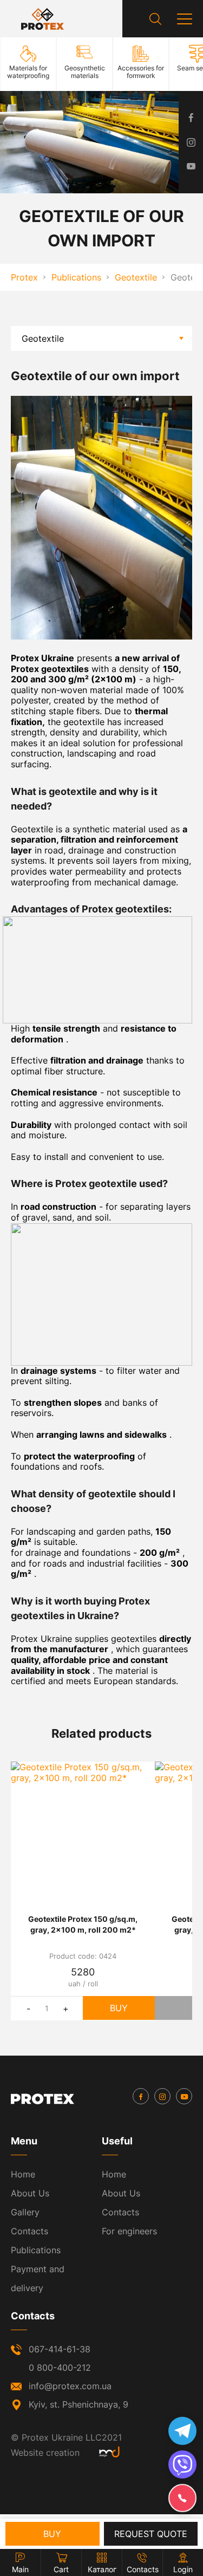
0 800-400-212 (60, 2368)
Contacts (30, 2231)
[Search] (155, 19)
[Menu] (185, 19)
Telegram (182, 2431)
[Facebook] (141, 2096)
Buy (119, 2008)
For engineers (129, 2231)
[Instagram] (162, 2096)
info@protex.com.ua (70, 2386)
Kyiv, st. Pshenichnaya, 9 (78, 2404)
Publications (36, 2250)
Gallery (25, 2212)
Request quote (151, 2534)
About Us (30, 2193)
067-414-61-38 (60, 2349)
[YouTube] (184, 2096)
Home (23, 2174)
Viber (182, 2464)
